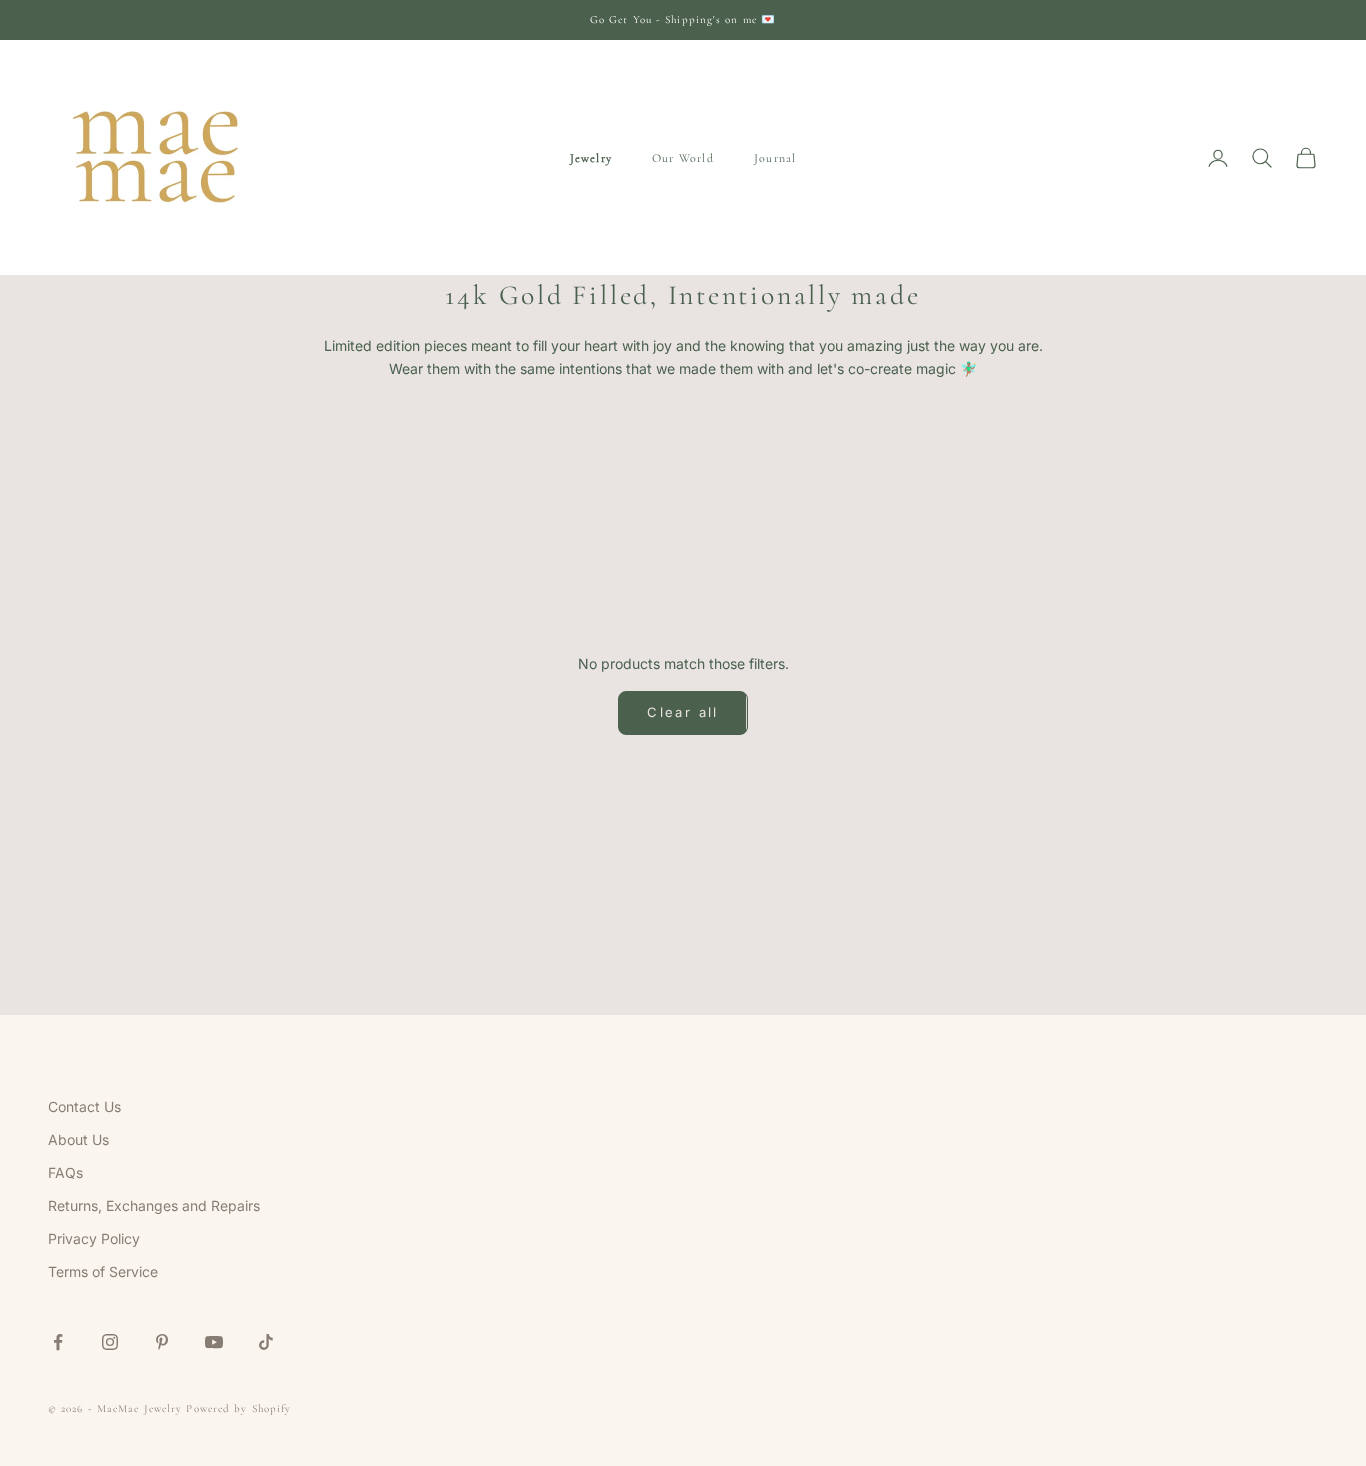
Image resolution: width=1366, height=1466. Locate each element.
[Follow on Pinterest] (162, 1342)
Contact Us (84, 1106)
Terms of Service (103, 1271)
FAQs (65, 1172)
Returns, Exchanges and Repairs (154, 1205)
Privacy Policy (94, 1238)
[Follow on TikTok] (266, 1342)
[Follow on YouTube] (214, 1342)
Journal (775, 158)
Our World (683, 158)
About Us (78, 1139)
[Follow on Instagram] (110, 1342)
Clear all (682, 712)
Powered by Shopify (238, 1408)
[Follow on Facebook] (58, 1342)
